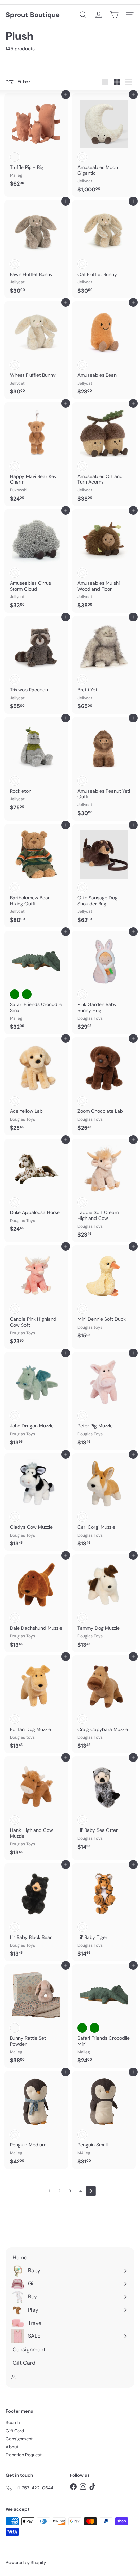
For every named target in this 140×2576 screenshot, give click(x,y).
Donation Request (24, 2455)
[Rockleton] (36, 766)
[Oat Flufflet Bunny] (104, 249)
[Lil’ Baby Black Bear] (36, 1912)
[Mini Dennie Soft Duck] (104, 1294)
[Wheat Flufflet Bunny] (36, 350)
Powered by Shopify (26, 2563)
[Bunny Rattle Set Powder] (36, 2016)
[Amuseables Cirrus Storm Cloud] (36, 561)
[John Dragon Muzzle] (36, 1401)
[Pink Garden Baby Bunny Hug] (104, 982)
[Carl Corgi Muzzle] (104, 1502)
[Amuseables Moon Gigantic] (104, 145)
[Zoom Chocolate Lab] (104, 1086)
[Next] (91, 2191)
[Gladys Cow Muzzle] (36, 1502)
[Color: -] (82, 157)
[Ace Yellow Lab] (36, 1086)
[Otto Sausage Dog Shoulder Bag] (104, 876)
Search (13, 2423)
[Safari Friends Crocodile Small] (36, 982)
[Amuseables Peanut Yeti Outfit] (104, 769)
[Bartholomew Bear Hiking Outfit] (36, 876)
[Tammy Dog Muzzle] (104, 1603)
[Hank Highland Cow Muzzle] (36, 1808)
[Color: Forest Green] (15, 994)
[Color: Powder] (15, 2028)
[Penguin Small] (104, 2120)
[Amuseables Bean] (104, 350)
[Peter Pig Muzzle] (104, 1401)
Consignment (19, 2439)
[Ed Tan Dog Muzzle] (36, 1704)
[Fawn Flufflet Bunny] (36, 249)
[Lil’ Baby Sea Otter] (104, 1805)
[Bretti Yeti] (104, 665)
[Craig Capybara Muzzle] (104, 1704)
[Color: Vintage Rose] (15, 157)
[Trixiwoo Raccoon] (36, 665)
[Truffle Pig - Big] (36, 142)
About (12, 2447)
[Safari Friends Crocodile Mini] (104, 2016)
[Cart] (114, 15)
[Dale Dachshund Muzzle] (36, 1603)
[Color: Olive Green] (27, 994)
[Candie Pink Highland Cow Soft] (36, 1297)
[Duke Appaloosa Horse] (36, 1187)
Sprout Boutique (33, 15)
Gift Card (15, 2431)
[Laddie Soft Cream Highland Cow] (104, 1190)
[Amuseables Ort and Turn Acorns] (104, 454)
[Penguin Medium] (36, 2120)
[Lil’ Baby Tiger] (104, 1912)
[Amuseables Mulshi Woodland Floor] (104, 561)
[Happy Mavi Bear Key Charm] (36, 454)
